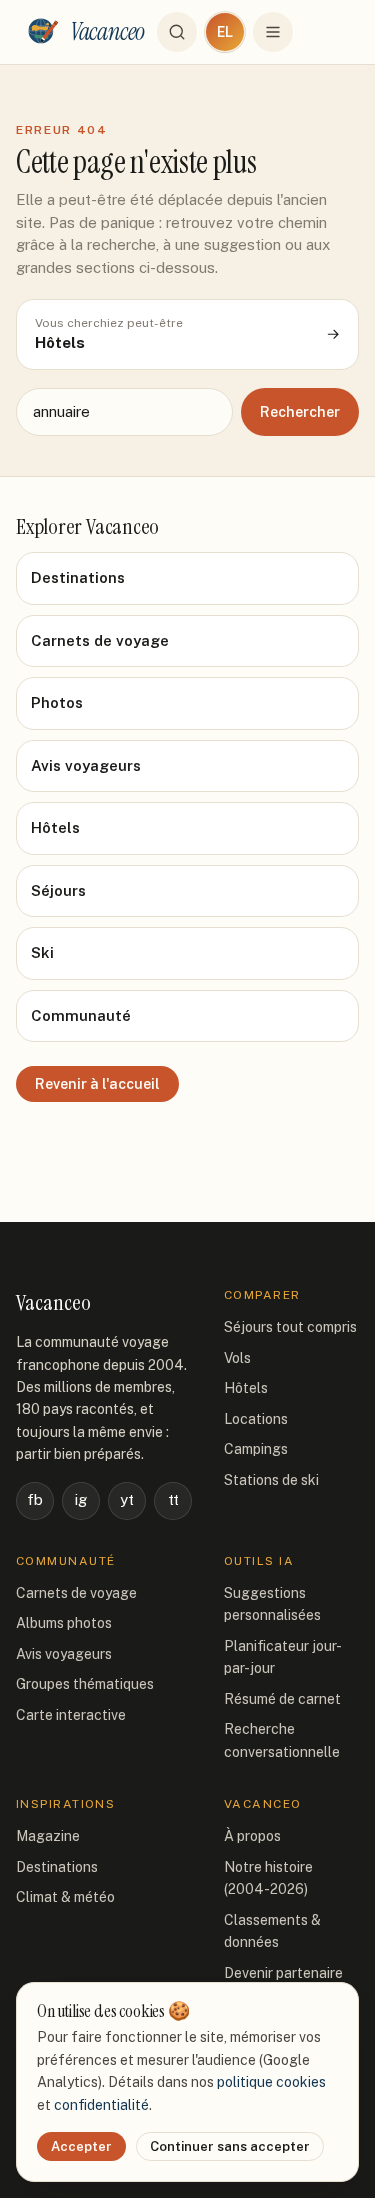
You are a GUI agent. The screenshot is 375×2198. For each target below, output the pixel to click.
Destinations (78, 577)
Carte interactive (71, 1715)
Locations (256, 1419)
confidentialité (101, 2105)
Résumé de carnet (282, 1699)
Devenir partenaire (283, 1973)
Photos (57, 702)
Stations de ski (271, 1480)
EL (225, 32)
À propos (252, 1836)
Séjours (58, 890)
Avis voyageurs (86, 765)
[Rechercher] (177, 32)
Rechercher (300, 412)
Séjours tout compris (290, 1327)
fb (35, 1499)
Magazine (48, 1836)
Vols (237, 1358)
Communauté (81, 1015)
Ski (42, 952)
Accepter (81, 2146)
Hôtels (55, 827)
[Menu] (273, 32)
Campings (256, 1449)
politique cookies (271, 2082)
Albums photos (64, 1623)
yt (127, 1499)
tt (173, 1499)
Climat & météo (65, 1897)
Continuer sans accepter (230, 2146)
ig (81, 1499)
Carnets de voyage (100, 640)
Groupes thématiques (85, 1684)
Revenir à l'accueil (97, 1084)
